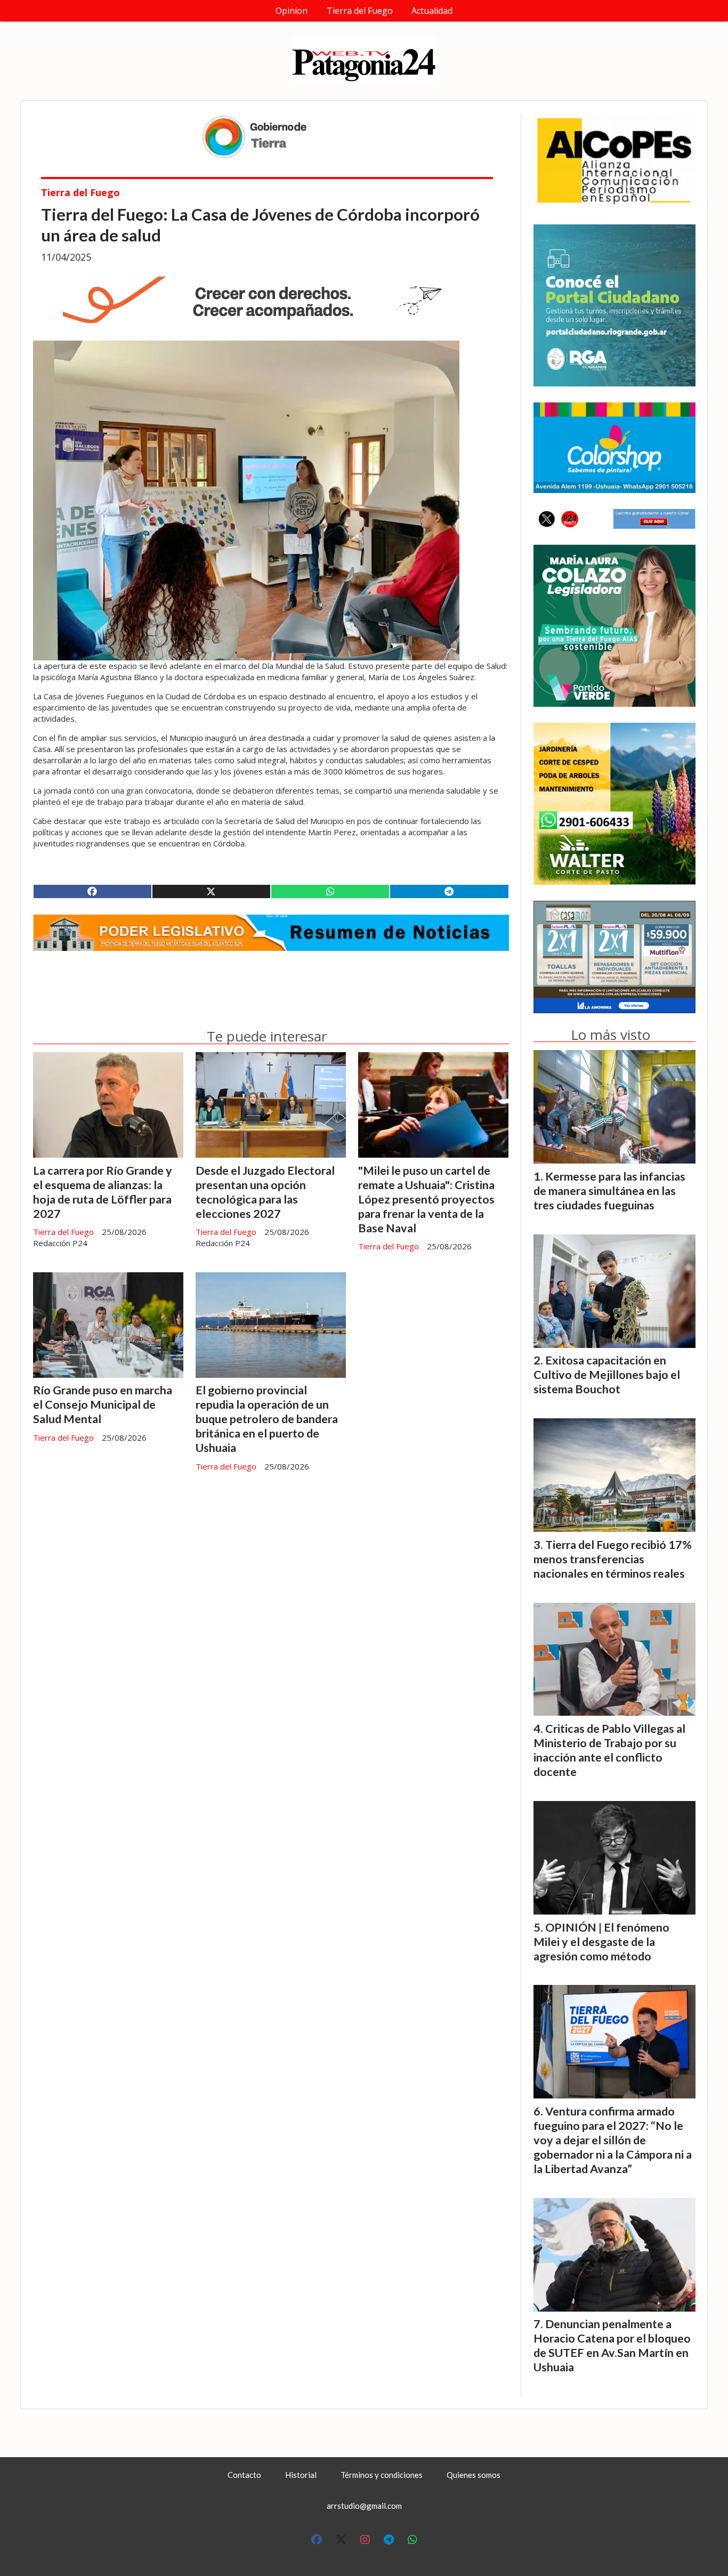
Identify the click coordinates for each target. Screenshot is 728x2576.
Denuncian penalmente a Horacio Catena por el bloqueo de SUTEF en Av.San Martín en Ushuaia (612, 2345)
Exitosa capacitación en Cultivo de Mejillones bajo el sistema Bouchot (607, 1375)
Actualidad (432, 11)
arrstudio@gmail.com (364, 2506)
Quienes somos (474, 2475)
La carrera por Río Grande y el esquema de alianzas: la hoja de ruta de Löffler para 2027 (103, 1192)
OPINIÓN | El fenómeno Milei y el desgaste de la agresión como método (601, 1942)
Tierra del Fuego (360, 11)
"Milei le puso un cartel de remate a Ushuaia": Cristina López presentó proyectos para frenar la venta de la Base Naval (426, 1199)
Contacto (244, 2475)
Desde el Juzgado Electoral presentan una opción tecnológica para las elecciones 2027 (265, 1192)
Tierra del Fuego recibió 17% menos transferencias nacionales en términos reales (613, 1559)
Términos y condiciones (382, 2475)
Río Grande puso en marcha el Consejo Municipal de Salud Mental (103, 1404)
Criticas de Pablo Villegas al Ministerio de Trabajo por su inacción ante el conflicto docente (609, 1750)
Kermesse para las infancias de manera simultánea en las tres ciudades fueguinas (609, 1191)
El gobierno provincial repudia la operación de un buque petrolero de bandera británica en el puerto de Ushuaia (267, 1419)
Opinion (292, 11)
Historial (301, 2475)
